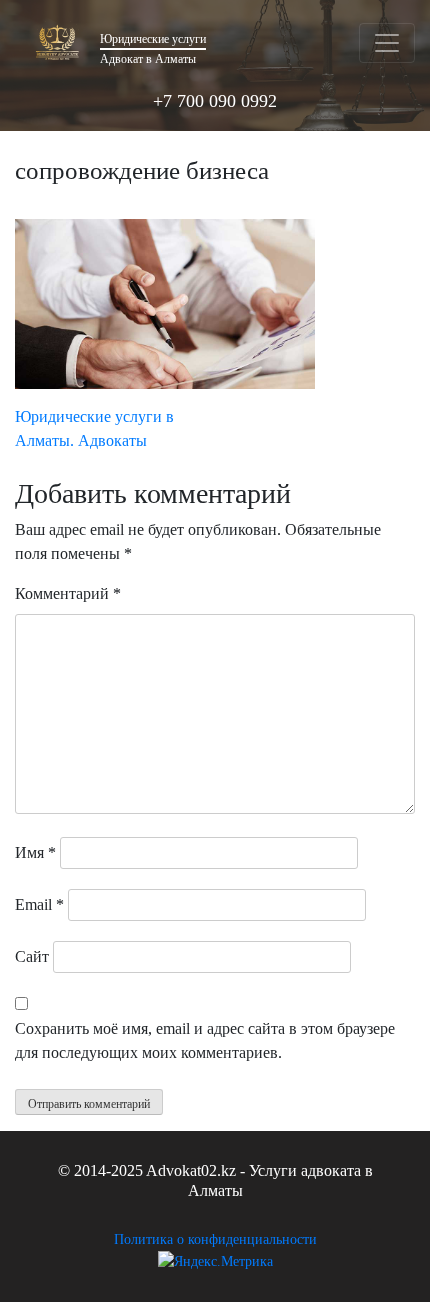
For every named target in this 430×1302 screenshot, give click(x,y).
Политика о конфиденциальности (215, 1239)
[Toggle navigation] (387, 43)
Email (39, 904)
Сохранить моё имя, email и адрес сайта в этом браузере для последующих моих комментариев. (205, 1040)
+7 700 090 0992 (215, 101)
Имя (35, 852)
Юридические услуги (153, 39)
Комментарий (68, 593)
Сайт (32, 956)
